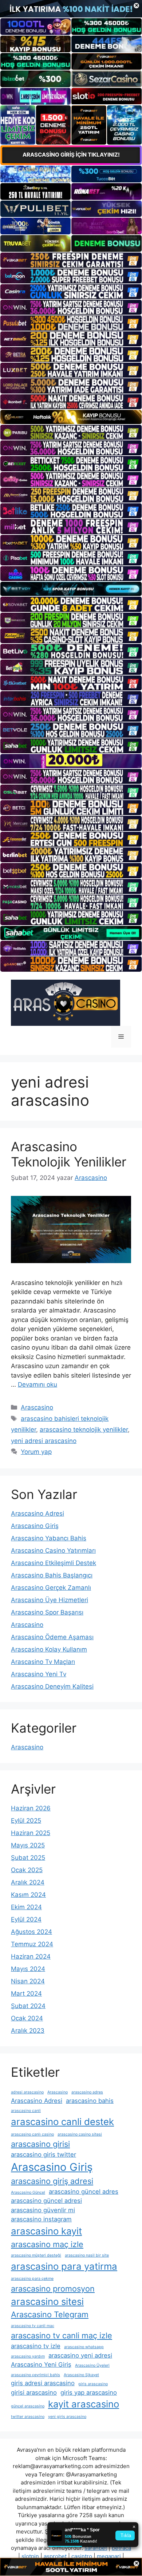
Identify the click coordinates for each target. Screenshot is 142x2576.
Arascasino (37, 1407)
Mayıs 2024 (28, 1969)
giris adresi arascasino (43, 2383)
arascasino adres (87, 2092)
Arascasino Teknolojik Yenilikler (69, 1154)
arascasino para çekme (32, 2279)
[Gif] (71, 417)
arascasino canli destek (62, 2122)
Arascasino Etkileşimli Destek (54, 1563)
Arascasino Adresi (38, 1513)
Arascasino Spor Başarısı (47, 1612)
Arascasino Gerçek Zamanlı (51, 1588)
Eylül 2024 (26, 1919)
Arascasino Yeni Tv (39, 1674)
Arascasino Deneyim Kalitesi (52, 1686)
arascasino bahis (90, 2101)
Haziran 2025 (31, 1833)
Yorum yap (36, 1452)
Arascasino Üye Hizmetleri (50, 1600)
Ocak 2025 (27, 1870)
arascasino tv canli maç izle (62, 2335)
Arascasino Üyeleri (92, 2365)
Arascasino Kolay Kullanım (49, 1649)
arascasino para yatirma (64, 2266)
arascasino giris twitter (44, 2154)
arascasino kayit (46, 2231)
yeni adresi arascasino (44, 1441)
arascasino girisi (40, 2144)
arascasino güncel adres (84, 2192)
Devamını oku (38, 1384)
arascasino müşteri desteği (36, 2255)
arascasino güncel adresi (46, 2201)
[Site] (71, 260)
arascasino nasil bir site (87, 2255)
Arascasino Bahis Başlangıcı (52, 1575)
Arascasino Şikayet (81, 2375)
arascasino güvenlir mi (43, 2210)
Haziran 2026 (31, 1808)
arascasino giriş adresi (52, 2181)
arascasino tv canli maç (33, 2326)
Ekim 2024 (26, 1907)
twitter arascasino (28, 2417)
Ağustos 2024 (31, 1932)
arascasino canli (26, 2111)
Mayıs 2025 (28, 1845)
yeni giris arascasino (67, 2417)
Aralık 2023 (28, 2031)
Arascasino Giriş (35, 1526)
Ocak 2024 (27, 2018)
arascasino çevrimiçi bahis (35, 2375)
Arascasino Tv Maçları (43, 1662)
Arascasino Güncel (28, 2192)
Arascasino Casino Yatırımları (53, 1551)
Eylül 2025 (26, 1821)
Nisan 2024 (28, 1981)
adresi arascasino (27, 2092)
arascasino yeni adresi (80, 2355)
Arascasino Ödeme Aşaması (52, 1637)
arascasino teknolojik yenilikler (84, 1430)
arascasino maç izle (47, 2244)
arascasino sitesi (47, 2301)
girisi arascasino (34, 2392)
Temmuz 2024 (32, 1944)
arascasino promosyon (53, 2289)
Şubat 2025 (28, 1858)
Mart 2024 (26, 1994)
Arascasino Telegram (50, 2314)
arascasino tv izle (36, 2346)
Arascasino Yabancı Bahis (49, 1538)
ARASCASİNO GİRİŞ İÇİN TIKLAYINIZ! (71, 155)
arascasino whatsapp (84, 2347)
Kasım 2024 (28, 1895)
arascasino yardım (28, 2356)
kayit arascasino (84, 2404)
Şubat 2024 (28, 2006)
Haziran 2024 (31, 1956)
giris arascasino (93, 2384)
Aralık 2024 (28, 1882)
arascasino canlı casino (32, 2134)
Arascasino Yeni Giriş (41, 2365)
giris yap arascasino (89, 2392)
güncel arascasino (28, 2406)
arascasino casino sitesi (80, 2134)
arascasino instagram (41, 2219)
